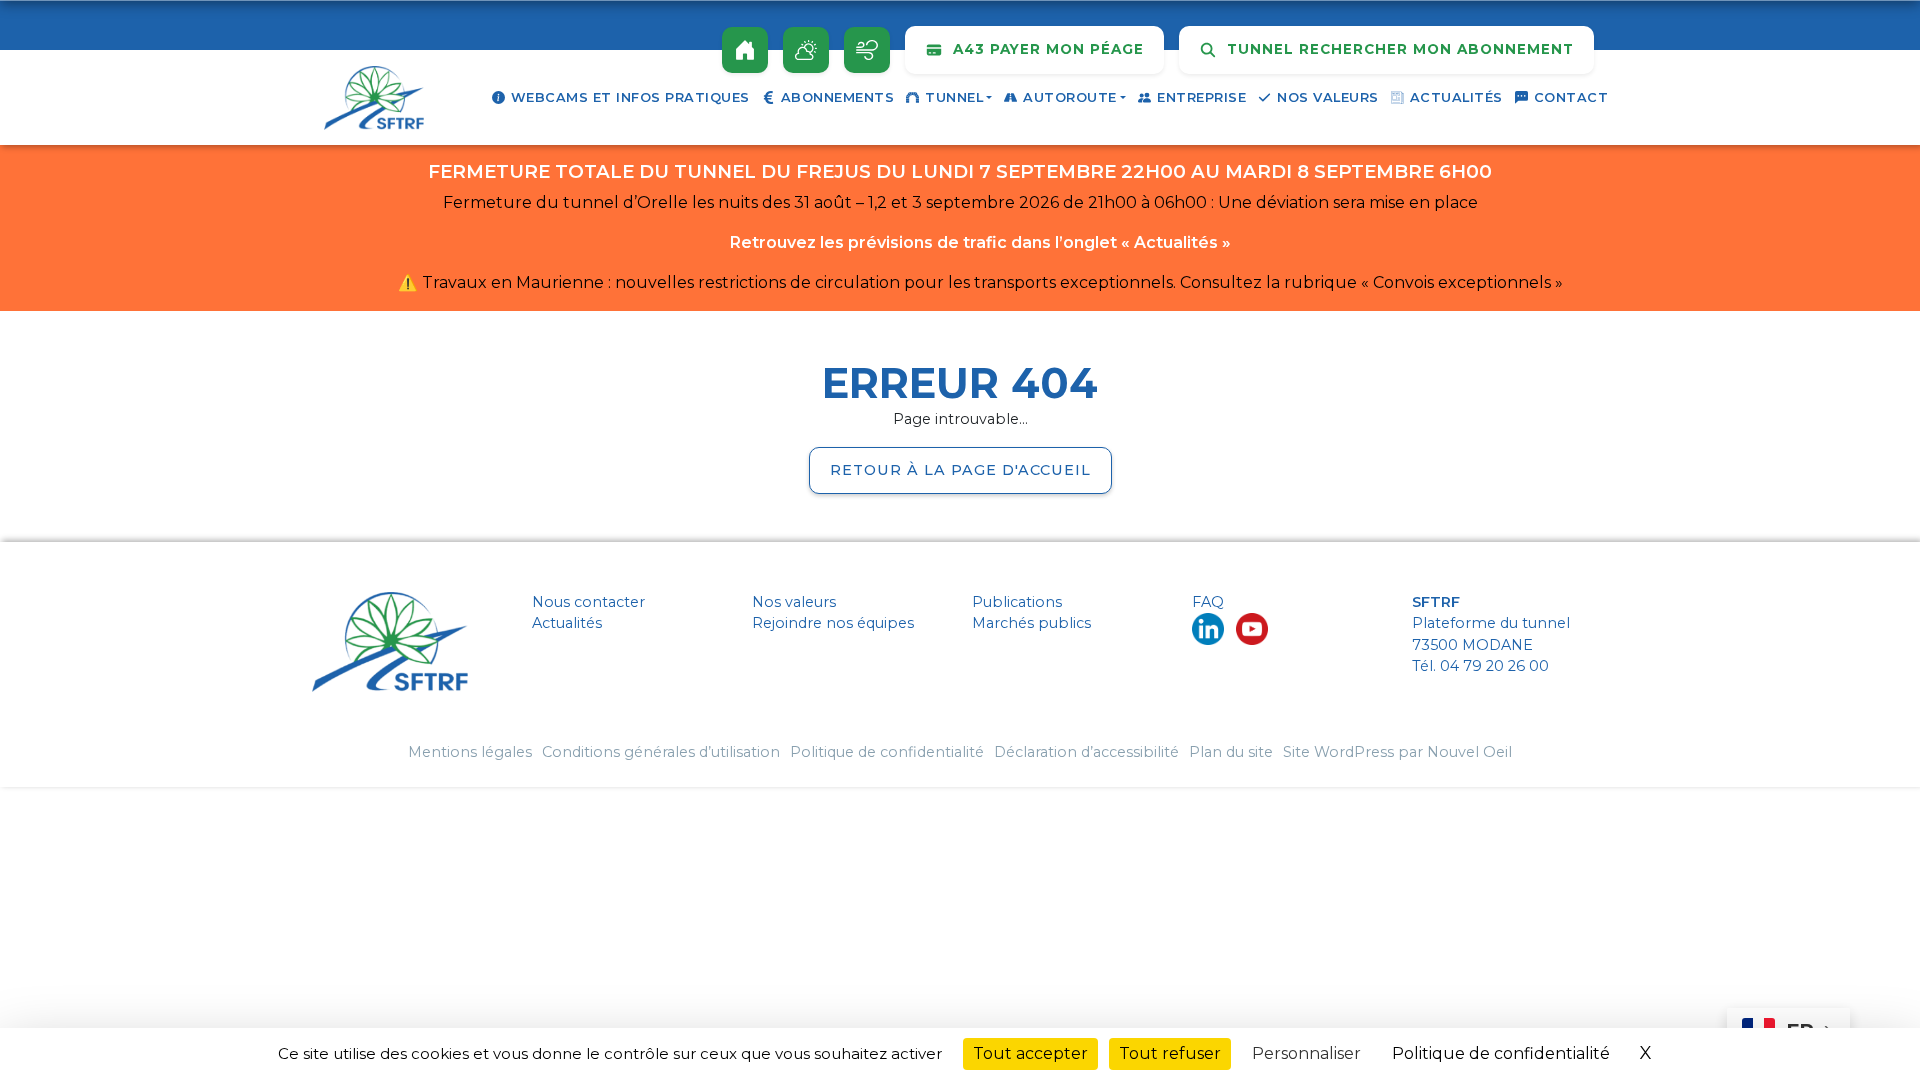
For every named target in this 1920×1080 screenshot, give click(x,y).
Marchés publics (1031, 623)
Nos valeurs (1328, 97)
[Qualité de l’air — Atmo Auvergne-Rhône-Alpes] (867, 50)
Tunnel (954, 97)
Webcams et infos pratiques (630, 97)
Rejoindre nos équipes (833, 623)
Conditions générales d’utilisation (661, 752)
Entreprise (1201, 97)
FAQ (1208, 602)
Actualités (1456, 97)
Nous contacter (588, 602)
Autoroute (1070, 97)
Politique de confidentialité (887, 752)
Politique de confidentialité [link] (1501, 1053)
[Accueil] (745, 50)
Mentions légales (470, 752)
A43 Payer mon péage (1046, 49)
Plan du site (1231, 752)
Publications (1017, 602)
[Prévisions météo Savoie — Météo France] (806, 50)
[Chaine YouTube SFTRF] (1252, 628)
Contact (1571, 97)
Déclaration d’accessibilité (1086, 752)
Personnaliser (1306, 1053)
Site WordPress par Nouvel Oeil (1397, 752)
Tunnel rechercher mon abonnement (1398, 49)
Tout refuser (1170, 1053)
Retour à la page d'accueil (960, 470)
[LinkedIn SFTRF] (1208, 628)
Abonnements (838, 97)
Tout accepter (1030, 1053)
